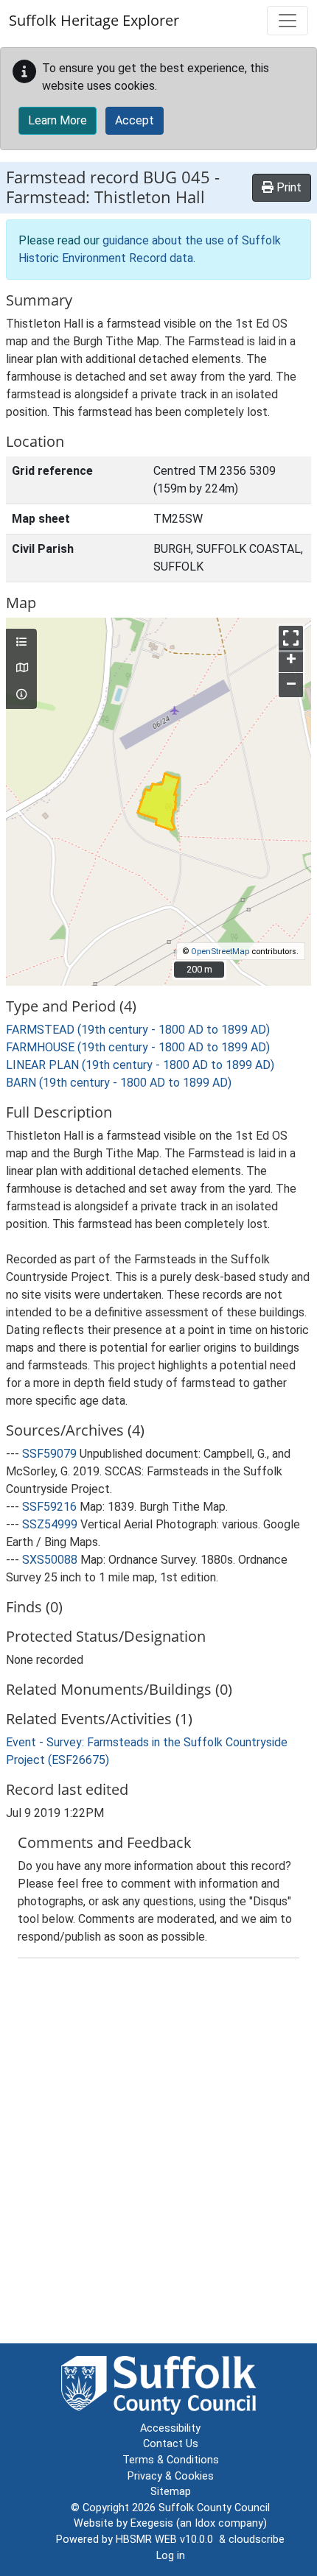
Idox (205, 2523)
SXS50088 (50, 1560)
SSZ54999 (50, 1524)
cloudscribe (257, 2540)
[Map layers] (21, 643)
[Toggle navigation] (288, 21)
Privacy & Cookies (171, 2476)
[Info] (21, 695)
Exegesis (152, 2523)
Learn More (58, 120)
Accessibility (170, 2428)
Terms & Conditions (171, 2460)
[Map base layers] (21, 668)
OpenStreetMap (220, 952)
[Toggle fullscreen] (291, 638)
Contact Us (171, 2444)
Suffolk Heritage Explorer (94, 20)
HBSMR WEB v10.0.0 (167, 2540)
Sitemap (171, 2492)
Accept (135, 120)
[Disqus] (158, 2154)
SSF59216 (49, 1507)
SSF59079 (49, 1454)
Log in (171, 2556)
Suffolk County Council (214, 2508)
